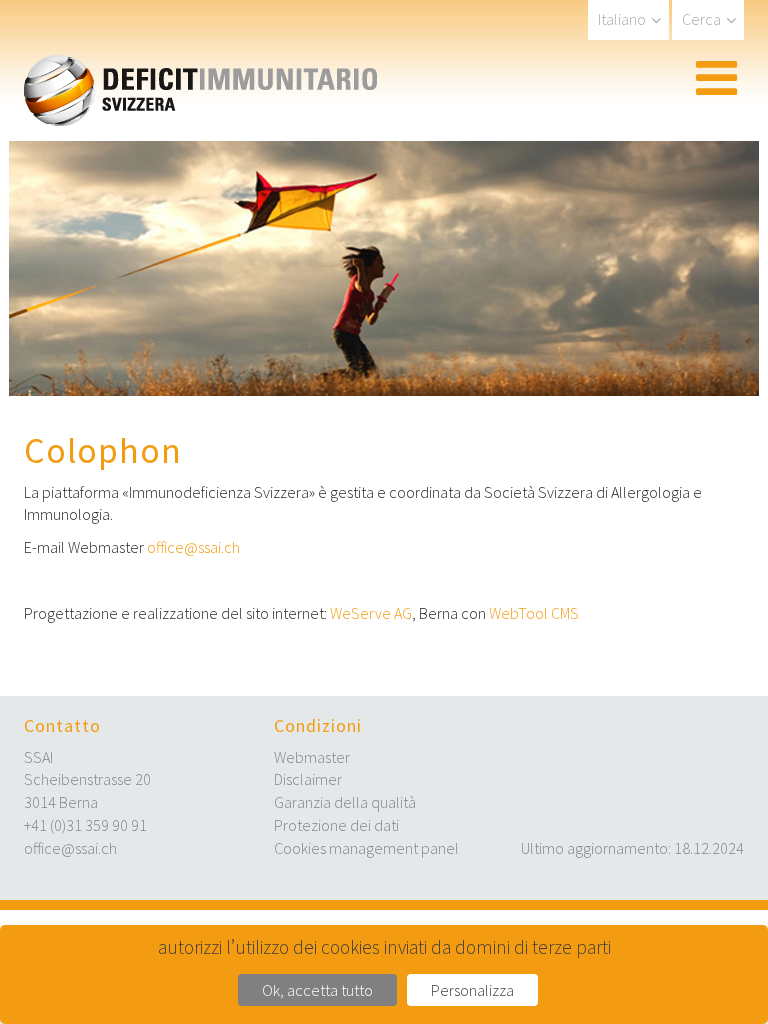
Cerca (701, 19)
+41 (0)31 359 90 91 (85, 825)
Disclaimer (308, 779)
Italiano (622, 19)
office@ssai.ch (193, 547)
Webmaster (312, 757)
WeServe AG (371, 613)
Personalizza (472, 990)
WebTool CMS (534, 613)
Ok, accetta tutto (317, 990)
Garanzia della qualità (345, 802)
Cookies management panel (366, 848)
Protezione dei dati (336, 825)
